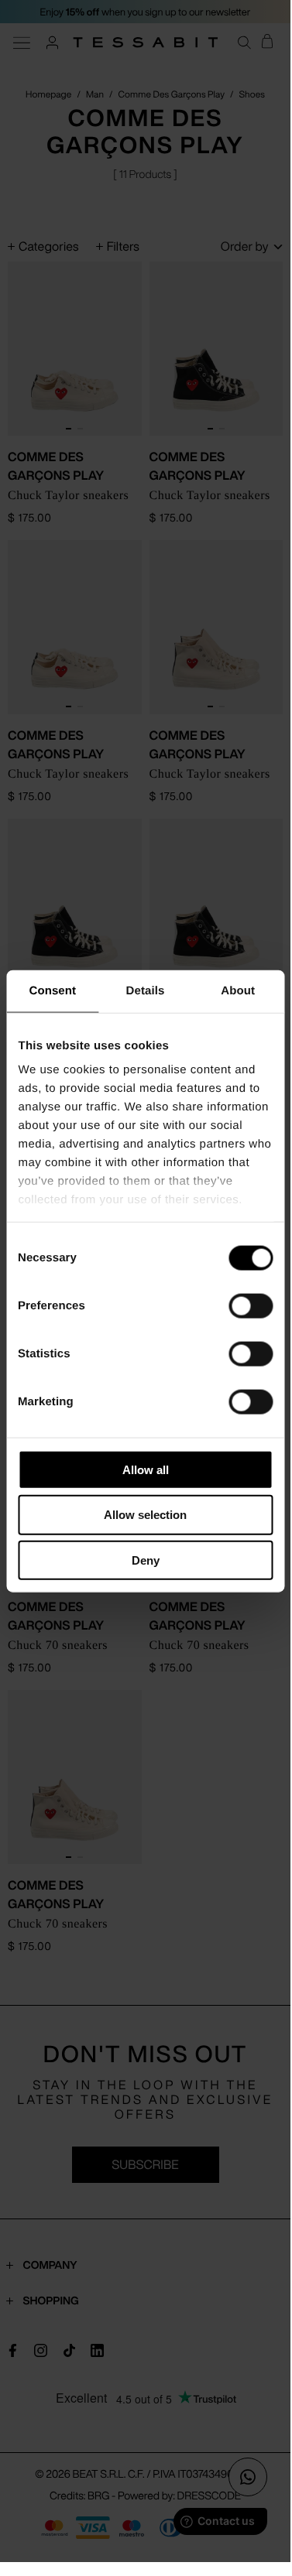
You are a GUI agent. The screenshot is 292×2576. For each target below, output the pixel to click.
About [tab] (238, 990)
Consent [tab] (52, 990)
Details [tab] (146, 990)
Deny (146, 1560)
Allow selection (145, 1515)
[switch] (251, 1305)
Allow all (146, 1469)
